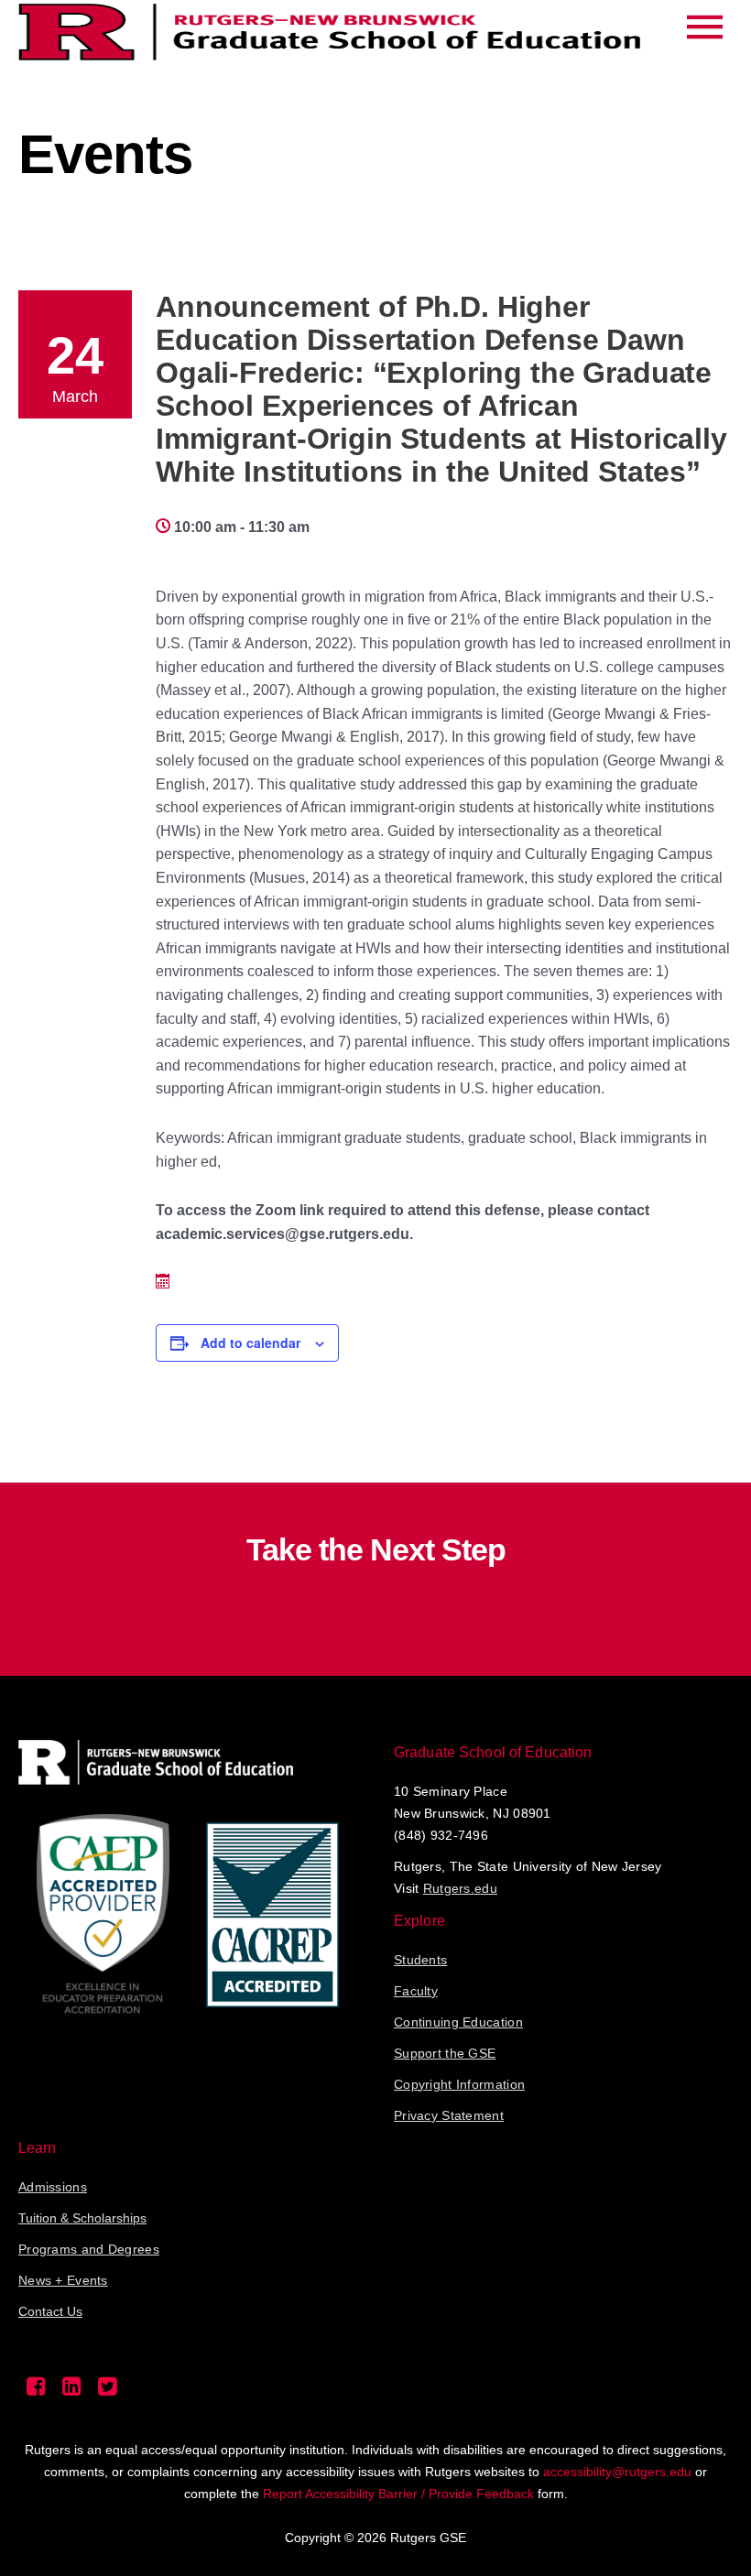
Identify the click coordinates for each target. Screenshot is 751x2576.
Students (420, 1960)
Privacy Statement (449, 2115)
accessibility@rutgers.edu (617, 2472)
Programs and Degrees (89, 2249)
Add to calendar (250, 1342)
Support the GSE (445, 2053)
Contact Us (50, 2311)
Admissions (53, 2187)
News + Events (63, 2280)
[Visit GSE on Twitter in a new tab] (108, 2391)
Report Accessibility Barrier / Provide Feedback (398, 2494)
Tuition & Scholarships (82, 2218)
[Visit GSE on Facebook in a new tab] (36, 2391)
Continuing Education (458, 2022)
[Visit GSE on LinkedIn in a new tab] (72, 2391)
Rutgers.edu (460, 1888)
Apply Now (376, 1597)
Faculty (416, 1991)
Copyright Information (459, 2084)
